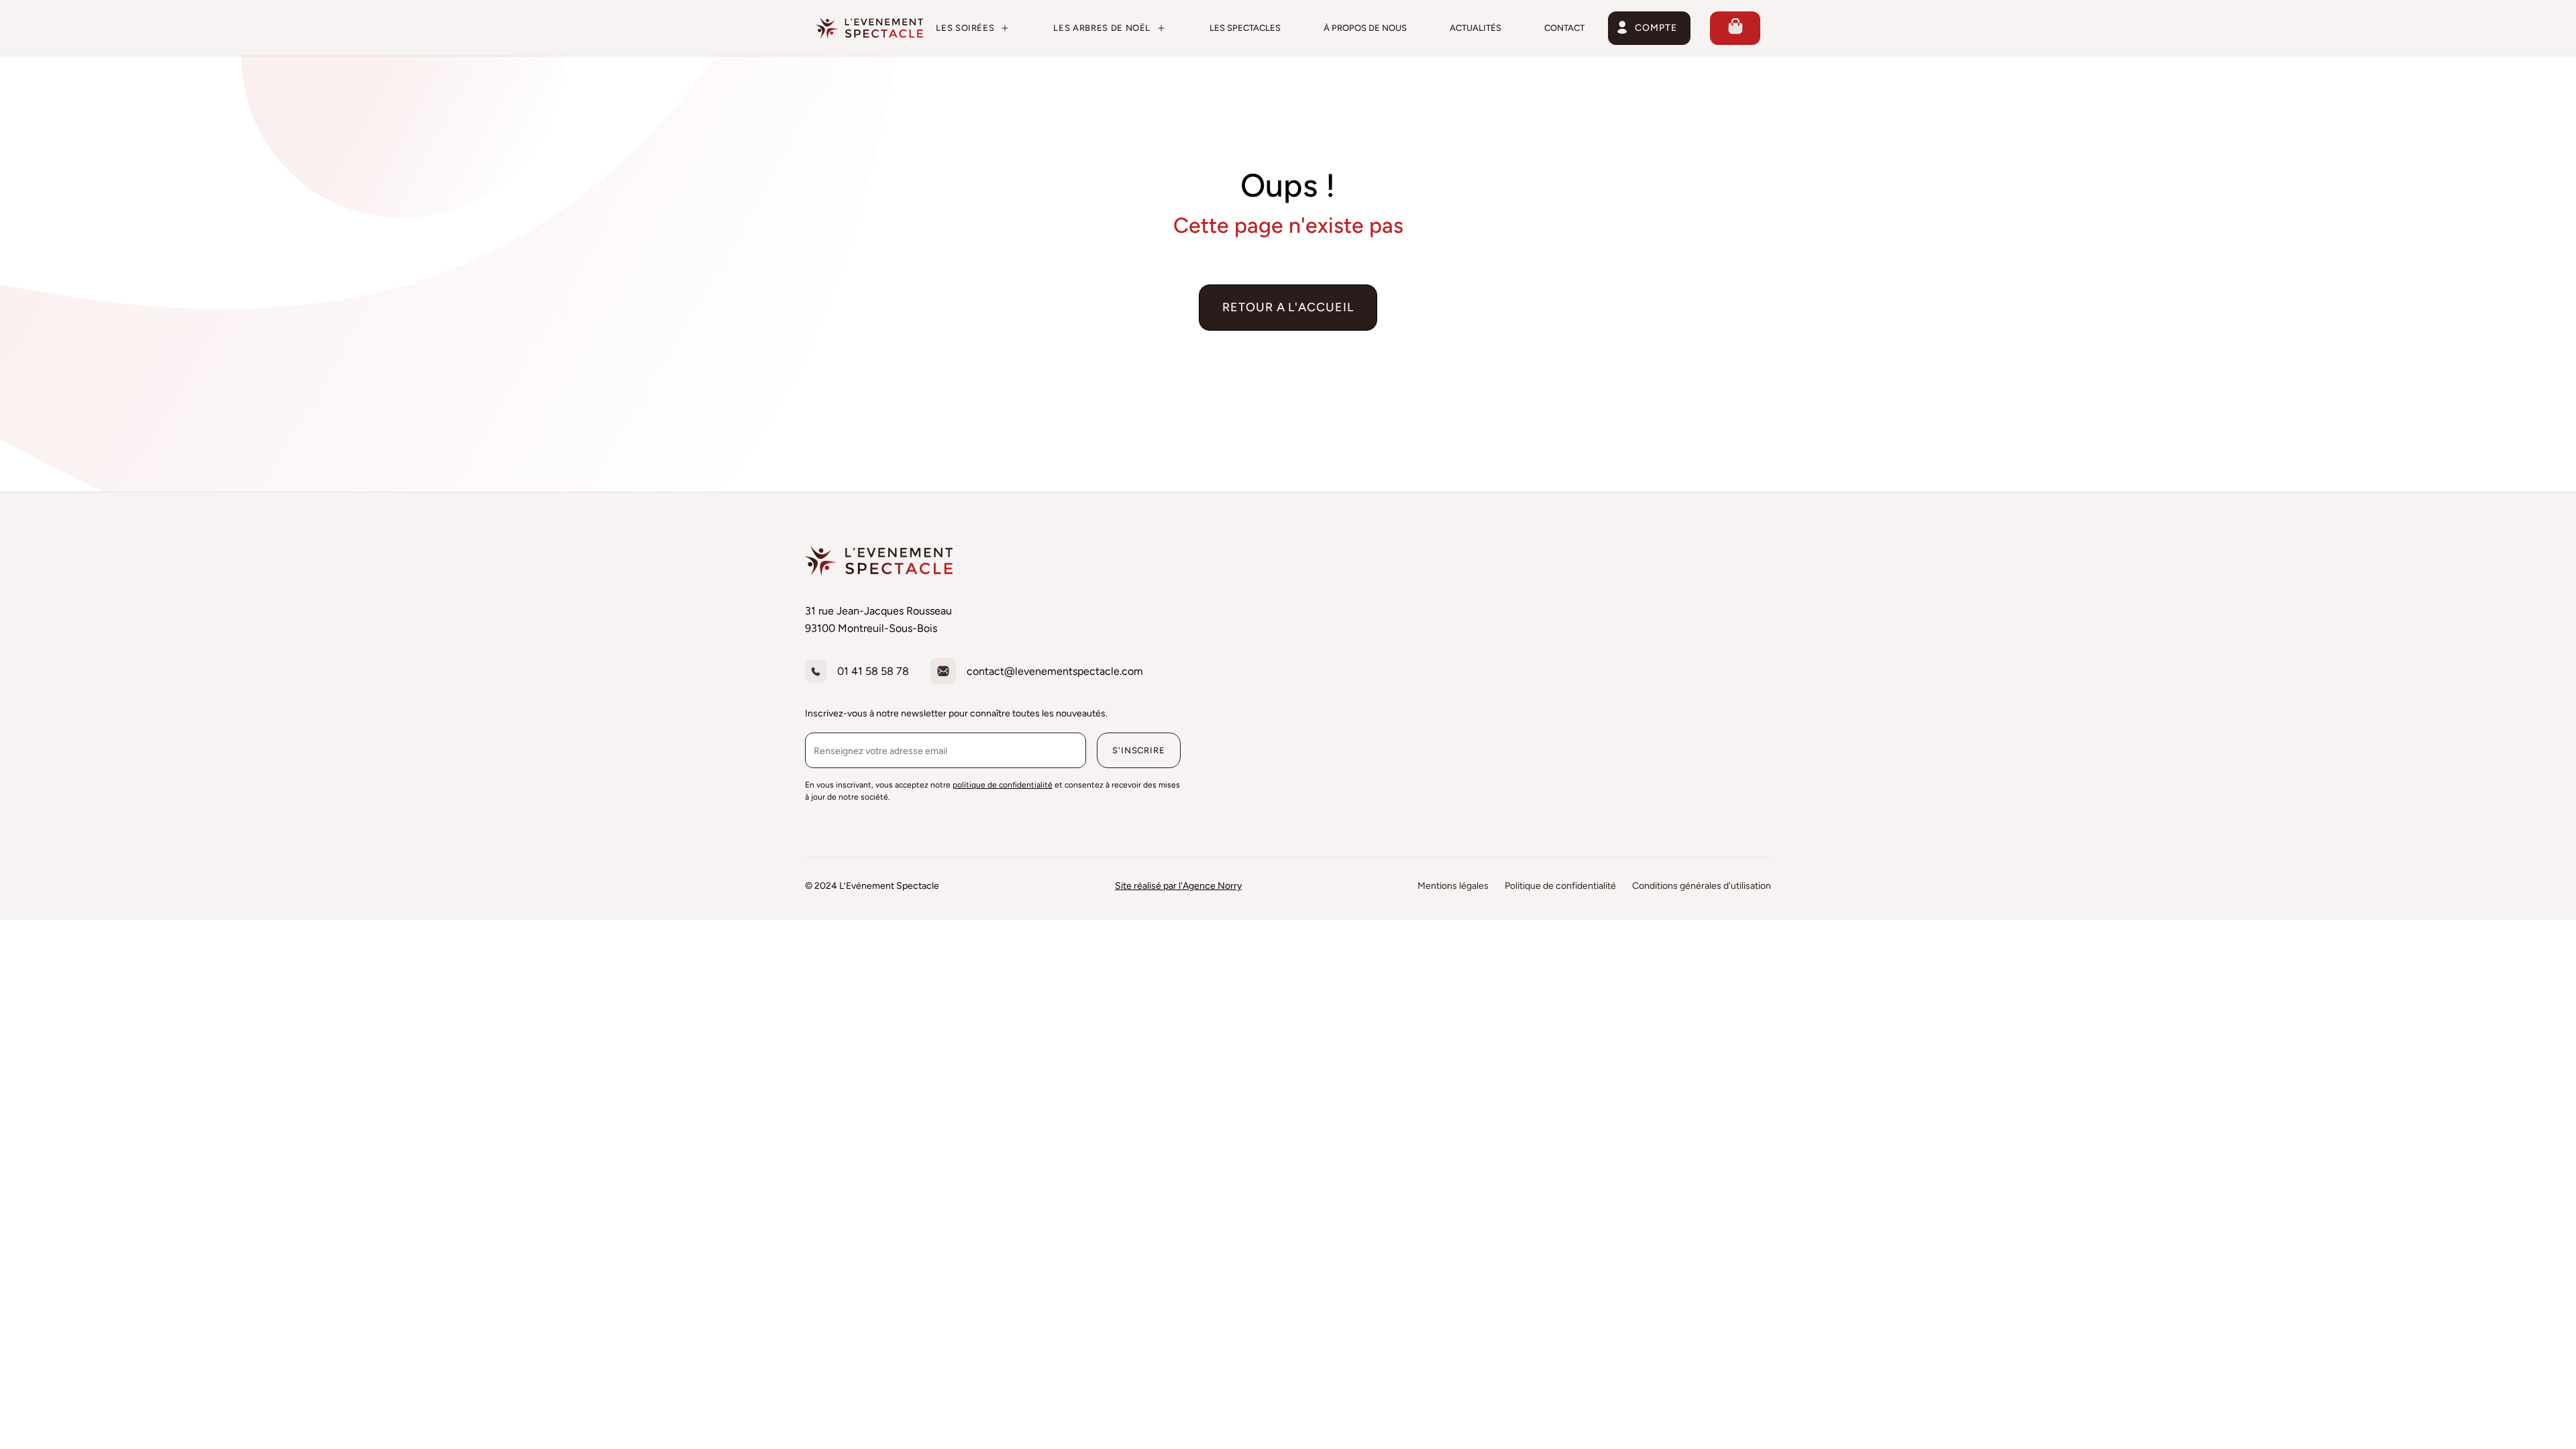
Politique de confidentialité (1560, 886)
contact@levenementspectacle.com (1055, 671)
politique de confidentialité (1003, 785)
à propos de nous (1365, 28)
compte (1656, 28)
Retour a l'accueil (1288, 307)
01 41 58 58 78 (873, 671)
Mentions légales (1453, 886)
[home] (869, 28)
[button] (973, 28)
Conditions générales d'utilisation (1702, 886)
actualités (1475, 28)
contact (1564, 28)
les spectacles (1245, 28)
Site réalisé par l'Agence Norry (1178, 886)
